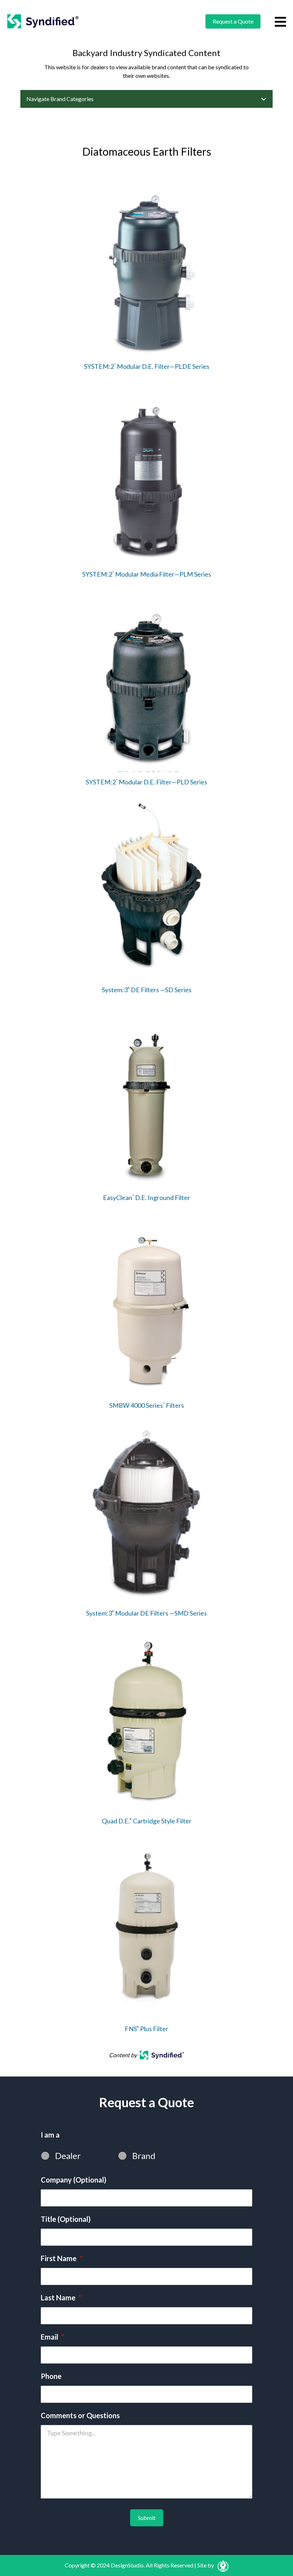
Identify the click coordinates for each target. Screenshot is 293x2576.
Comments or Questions (80, 2415)
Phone (51, 2376)
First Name (61, 2258)
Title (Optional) (66, 2219)
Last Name (61, 2298)
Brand (144, 2156)
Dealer (68, 2156)
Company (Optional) (74, 2180)
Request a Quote (233, 21)
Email (52, 2337)
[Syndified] (43, 21)
